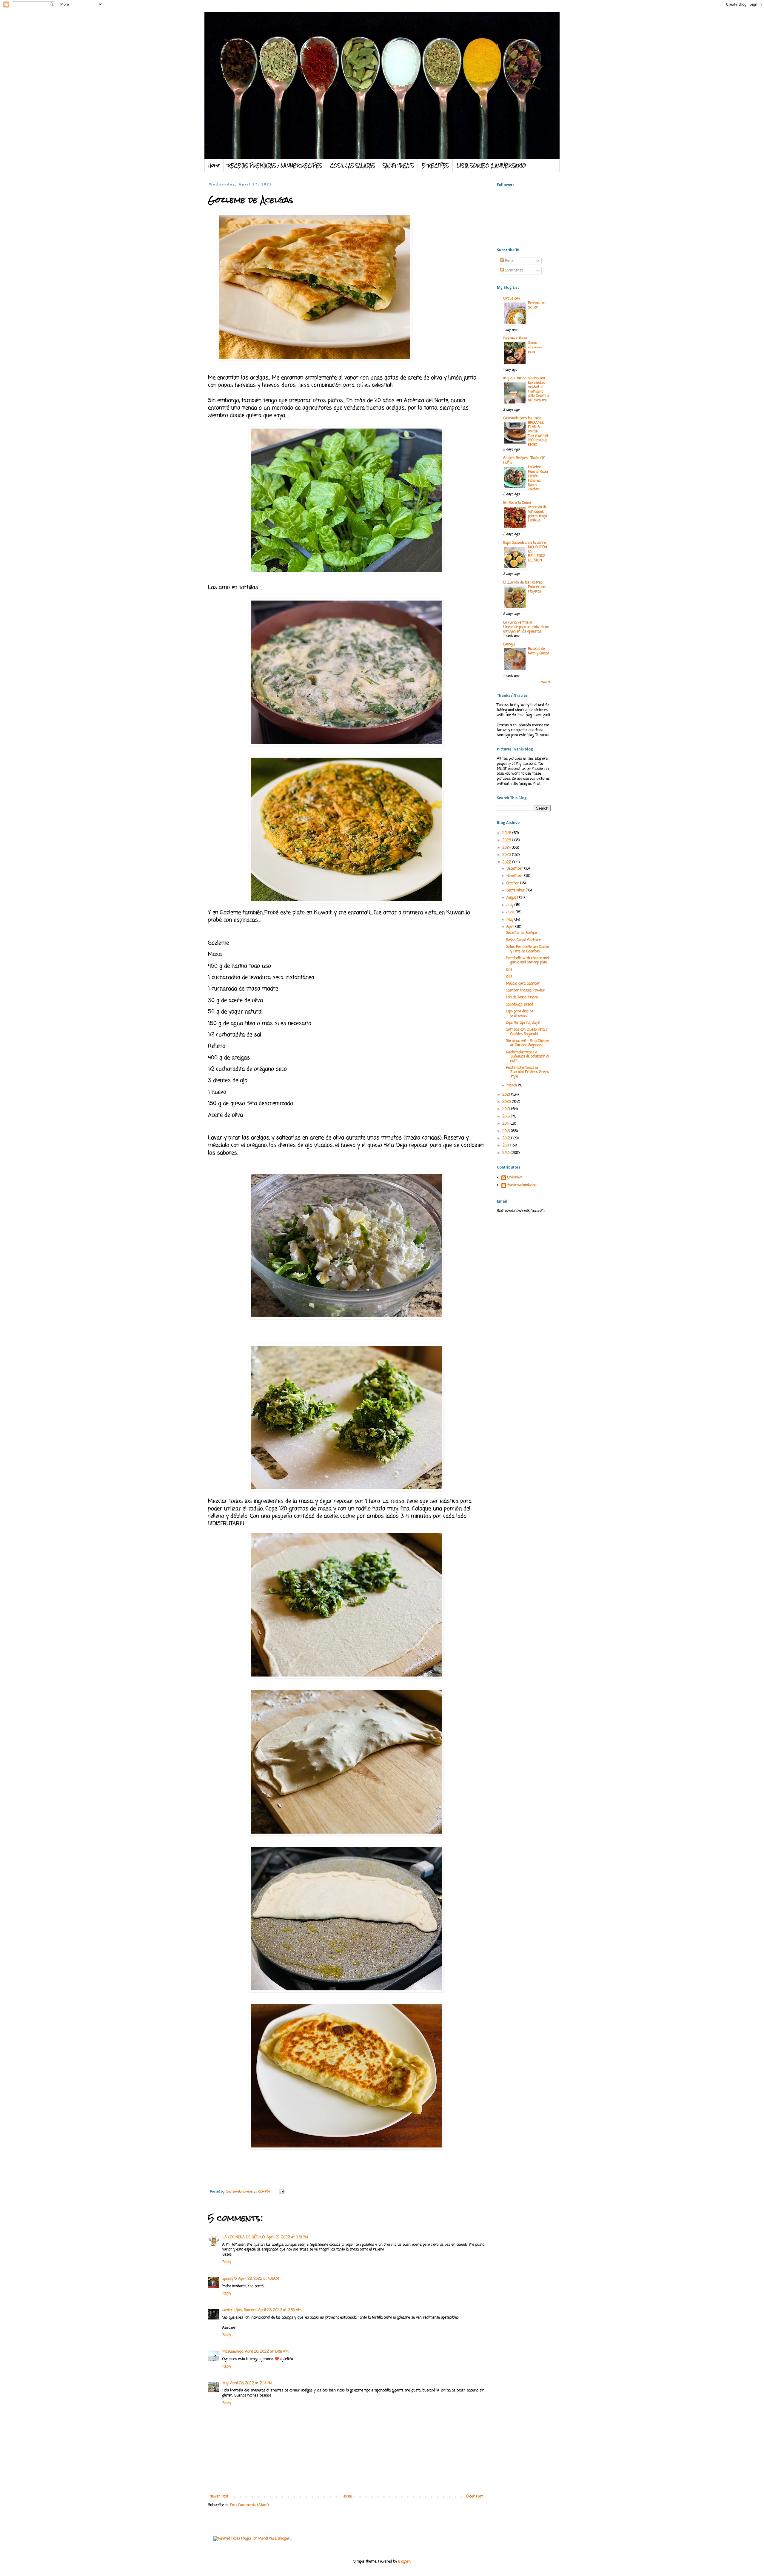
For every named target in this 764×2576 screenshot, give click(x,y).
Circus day (512, 299)
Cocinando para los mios (522, 418)
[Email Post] (282, 2192)
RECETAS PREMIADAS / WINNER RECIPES (275, 165)
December (515, 869)
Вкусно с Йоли (515, 338)
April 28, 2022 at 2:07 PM (251, 2383)
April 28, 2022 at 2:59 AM (280, 2310)
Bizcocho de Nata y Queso (538, 651)
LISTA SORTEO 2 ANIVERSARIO (491, 165)
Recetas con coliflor (537, 305)
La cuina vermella (518, 623)
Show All (546, 682)
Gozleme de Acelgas (522, 933)
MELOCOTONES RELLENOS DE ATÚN (537, 554)
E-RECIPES (435, 165)
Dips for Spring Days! (523, 1023)
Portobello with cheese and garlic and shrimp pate (527, 960)
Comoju (509, 644)
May (510, 920)
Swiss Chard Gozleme (523, 940)
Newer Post (219, 2497)
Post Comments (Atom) (249, 2505)
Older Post (475, 2497)
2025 (507, 840)
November (515, 876)
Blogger (404, 2562)
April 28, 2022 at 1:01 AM (259, 2279)
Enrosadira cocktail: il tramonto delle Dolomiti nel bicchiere (538, 392)
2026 (507, 833)
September (516, 891)
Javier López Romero (239, 2310)
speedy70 (229, 2279)
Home (214, 165)
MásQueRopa (233, 2352)
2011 (506, 1146)
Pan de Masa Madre (522, 997)
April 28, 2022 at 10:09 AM (267, 2352)
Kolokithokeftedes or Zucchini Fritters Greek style (527, 1072)
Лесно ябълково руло (535, 347)
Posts (509, 261)
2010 (506, 1153)
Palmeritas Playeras (537, 589)
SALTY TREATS (398, 165)
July (510, 905)
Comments (513, 271)
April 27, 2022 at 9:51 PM (287, 2237)
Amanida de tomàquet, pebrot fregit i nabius (538, 514)
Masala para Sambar (523, 984)
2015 (507, 1117)
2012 (507, 1138)
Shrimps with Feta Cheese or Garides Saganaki (527, 1043)
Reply (227, 2262)
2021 (507, 1095)
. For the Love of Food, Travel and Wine (327, 27)
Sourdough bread (519, 1005)
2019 (507, 1109)
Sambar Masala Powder (525, 991)
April (511, 927)
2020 (507, 1102)
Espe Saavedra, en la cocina (525, 543)
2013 (507, 1131)
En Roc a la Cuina (517, 503)
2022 (507, 862)
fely (225, 2383)
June (511, 912)
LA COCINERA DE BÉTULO (244, 2237)
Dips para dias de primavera (520, 1014)
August (513, 898)
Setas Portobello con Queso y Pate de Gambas (527, 949)
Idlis (509, 970)
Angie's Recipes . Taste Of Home (524, 460)
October (513, 883)
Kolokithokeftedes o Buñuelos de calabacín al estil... (527, 1057)
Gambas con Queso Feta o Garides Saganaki (527, 1032)
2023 (507, 855)
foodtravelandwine (522, 1186)
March (512, 1086)
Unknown (515, 1178)
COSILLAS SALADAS (353, 165)
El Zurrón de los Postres (523, 583)
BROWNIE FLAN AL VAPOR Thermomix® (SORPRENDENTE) (538, 434)
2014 (506, 1124)
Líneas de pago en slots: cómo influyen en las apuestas (526, 629)
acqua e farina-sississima (524, 378)
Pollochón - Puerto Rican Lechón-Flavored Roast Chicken (538, 478)
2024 (507, 848)
